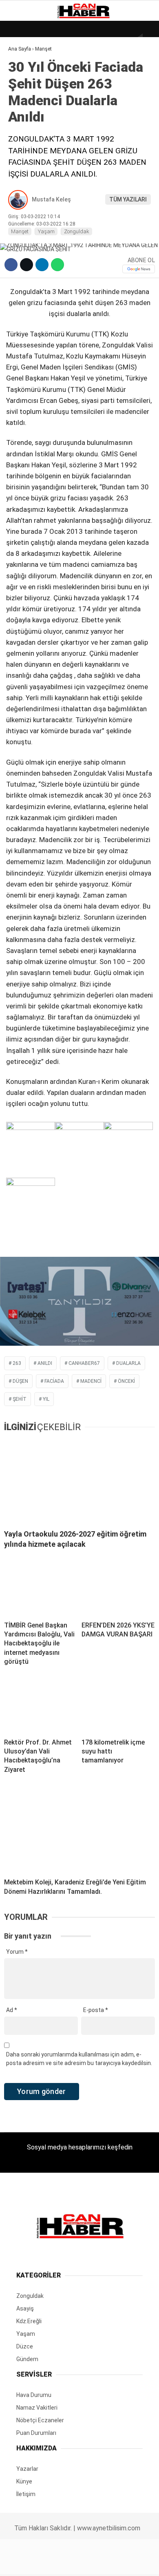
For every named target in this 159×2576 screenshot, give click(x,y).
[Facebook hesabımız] (26, 2563)
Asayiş (22, 183)
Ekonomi (24, 84)
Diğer (20, 199)
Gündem (24, 100)
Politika (25, 166)
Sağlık (22, 150)
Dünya (21, 67)
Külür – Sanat (33, 117)
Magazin (25, 133)
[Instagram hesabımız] (76, 2563)
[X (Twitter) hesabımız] (51, 2563)
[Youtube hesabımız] (101, 2563)
